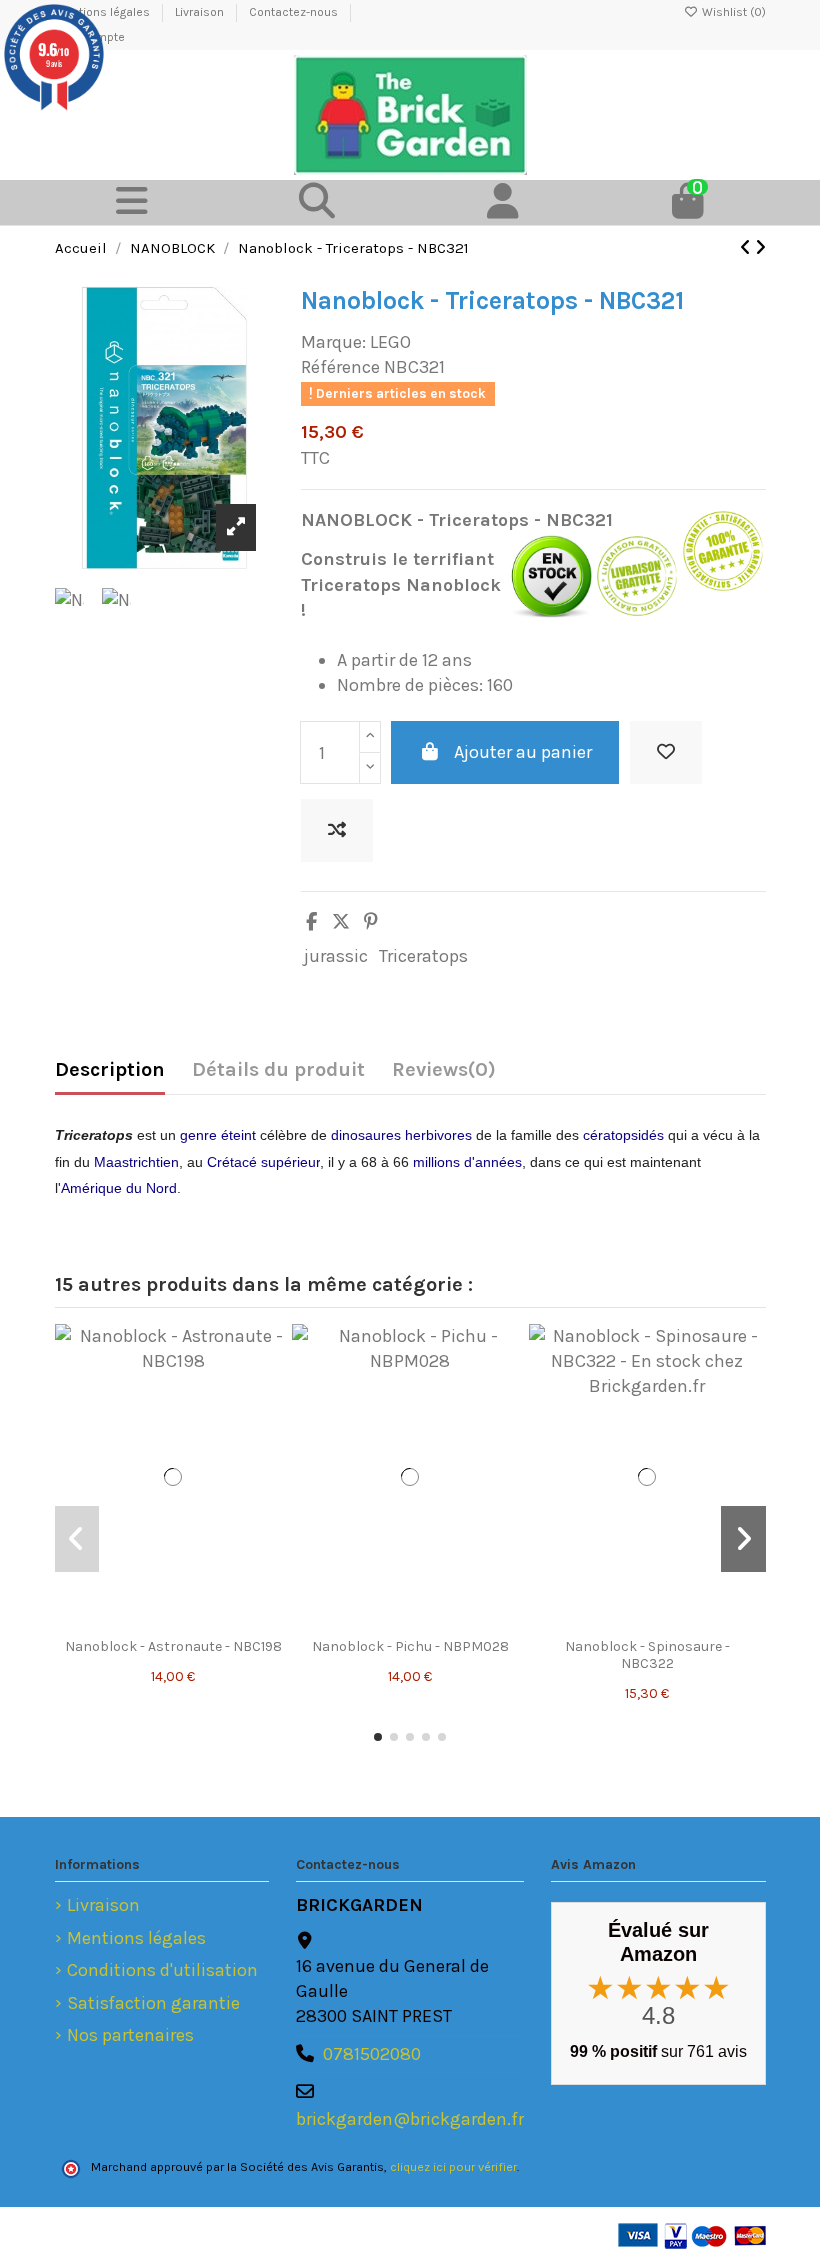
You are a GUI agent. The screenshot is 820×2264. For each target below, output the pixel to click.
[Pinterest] (371, 922)
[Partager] (311, 922)
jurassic (336, 956)
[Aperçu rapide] (173, 1638)
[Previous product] (747, 248)
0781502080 (372, 2054)
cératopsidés (623, 1135)
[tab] (444, 1074)
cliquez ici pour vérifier (453, 2167)
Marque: (333, 342)
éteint (238, 1135)
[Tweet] (341, 922)
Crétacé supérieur (263, 1162)
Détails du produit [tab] (278, 1069)
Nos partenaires (130, 2035)
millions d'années (467, 1162)
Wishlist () (732, 12)
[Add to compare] (337, 830)
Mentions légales (136, 1938)
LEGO (390, 342)
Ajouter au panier (523, 752)
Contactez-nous (295, 12)
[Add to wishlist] (666, 752)
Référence (340, 367)
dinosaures (366, 1135)
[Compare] (191, 1602)
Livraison (201, 12)
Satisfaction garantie (153, 2003)
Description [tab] (110, 1069)
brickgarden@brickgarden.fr (410, 2119)
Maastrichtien (136, 1162)
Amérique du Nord (119, 1188)
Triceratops (423, 956)
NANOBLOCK (356, 520)
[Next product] (760, 248)
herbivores (438, 1135)
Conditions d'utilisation (162, 1970)
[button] (378, 1737)
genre (198, 1135)
